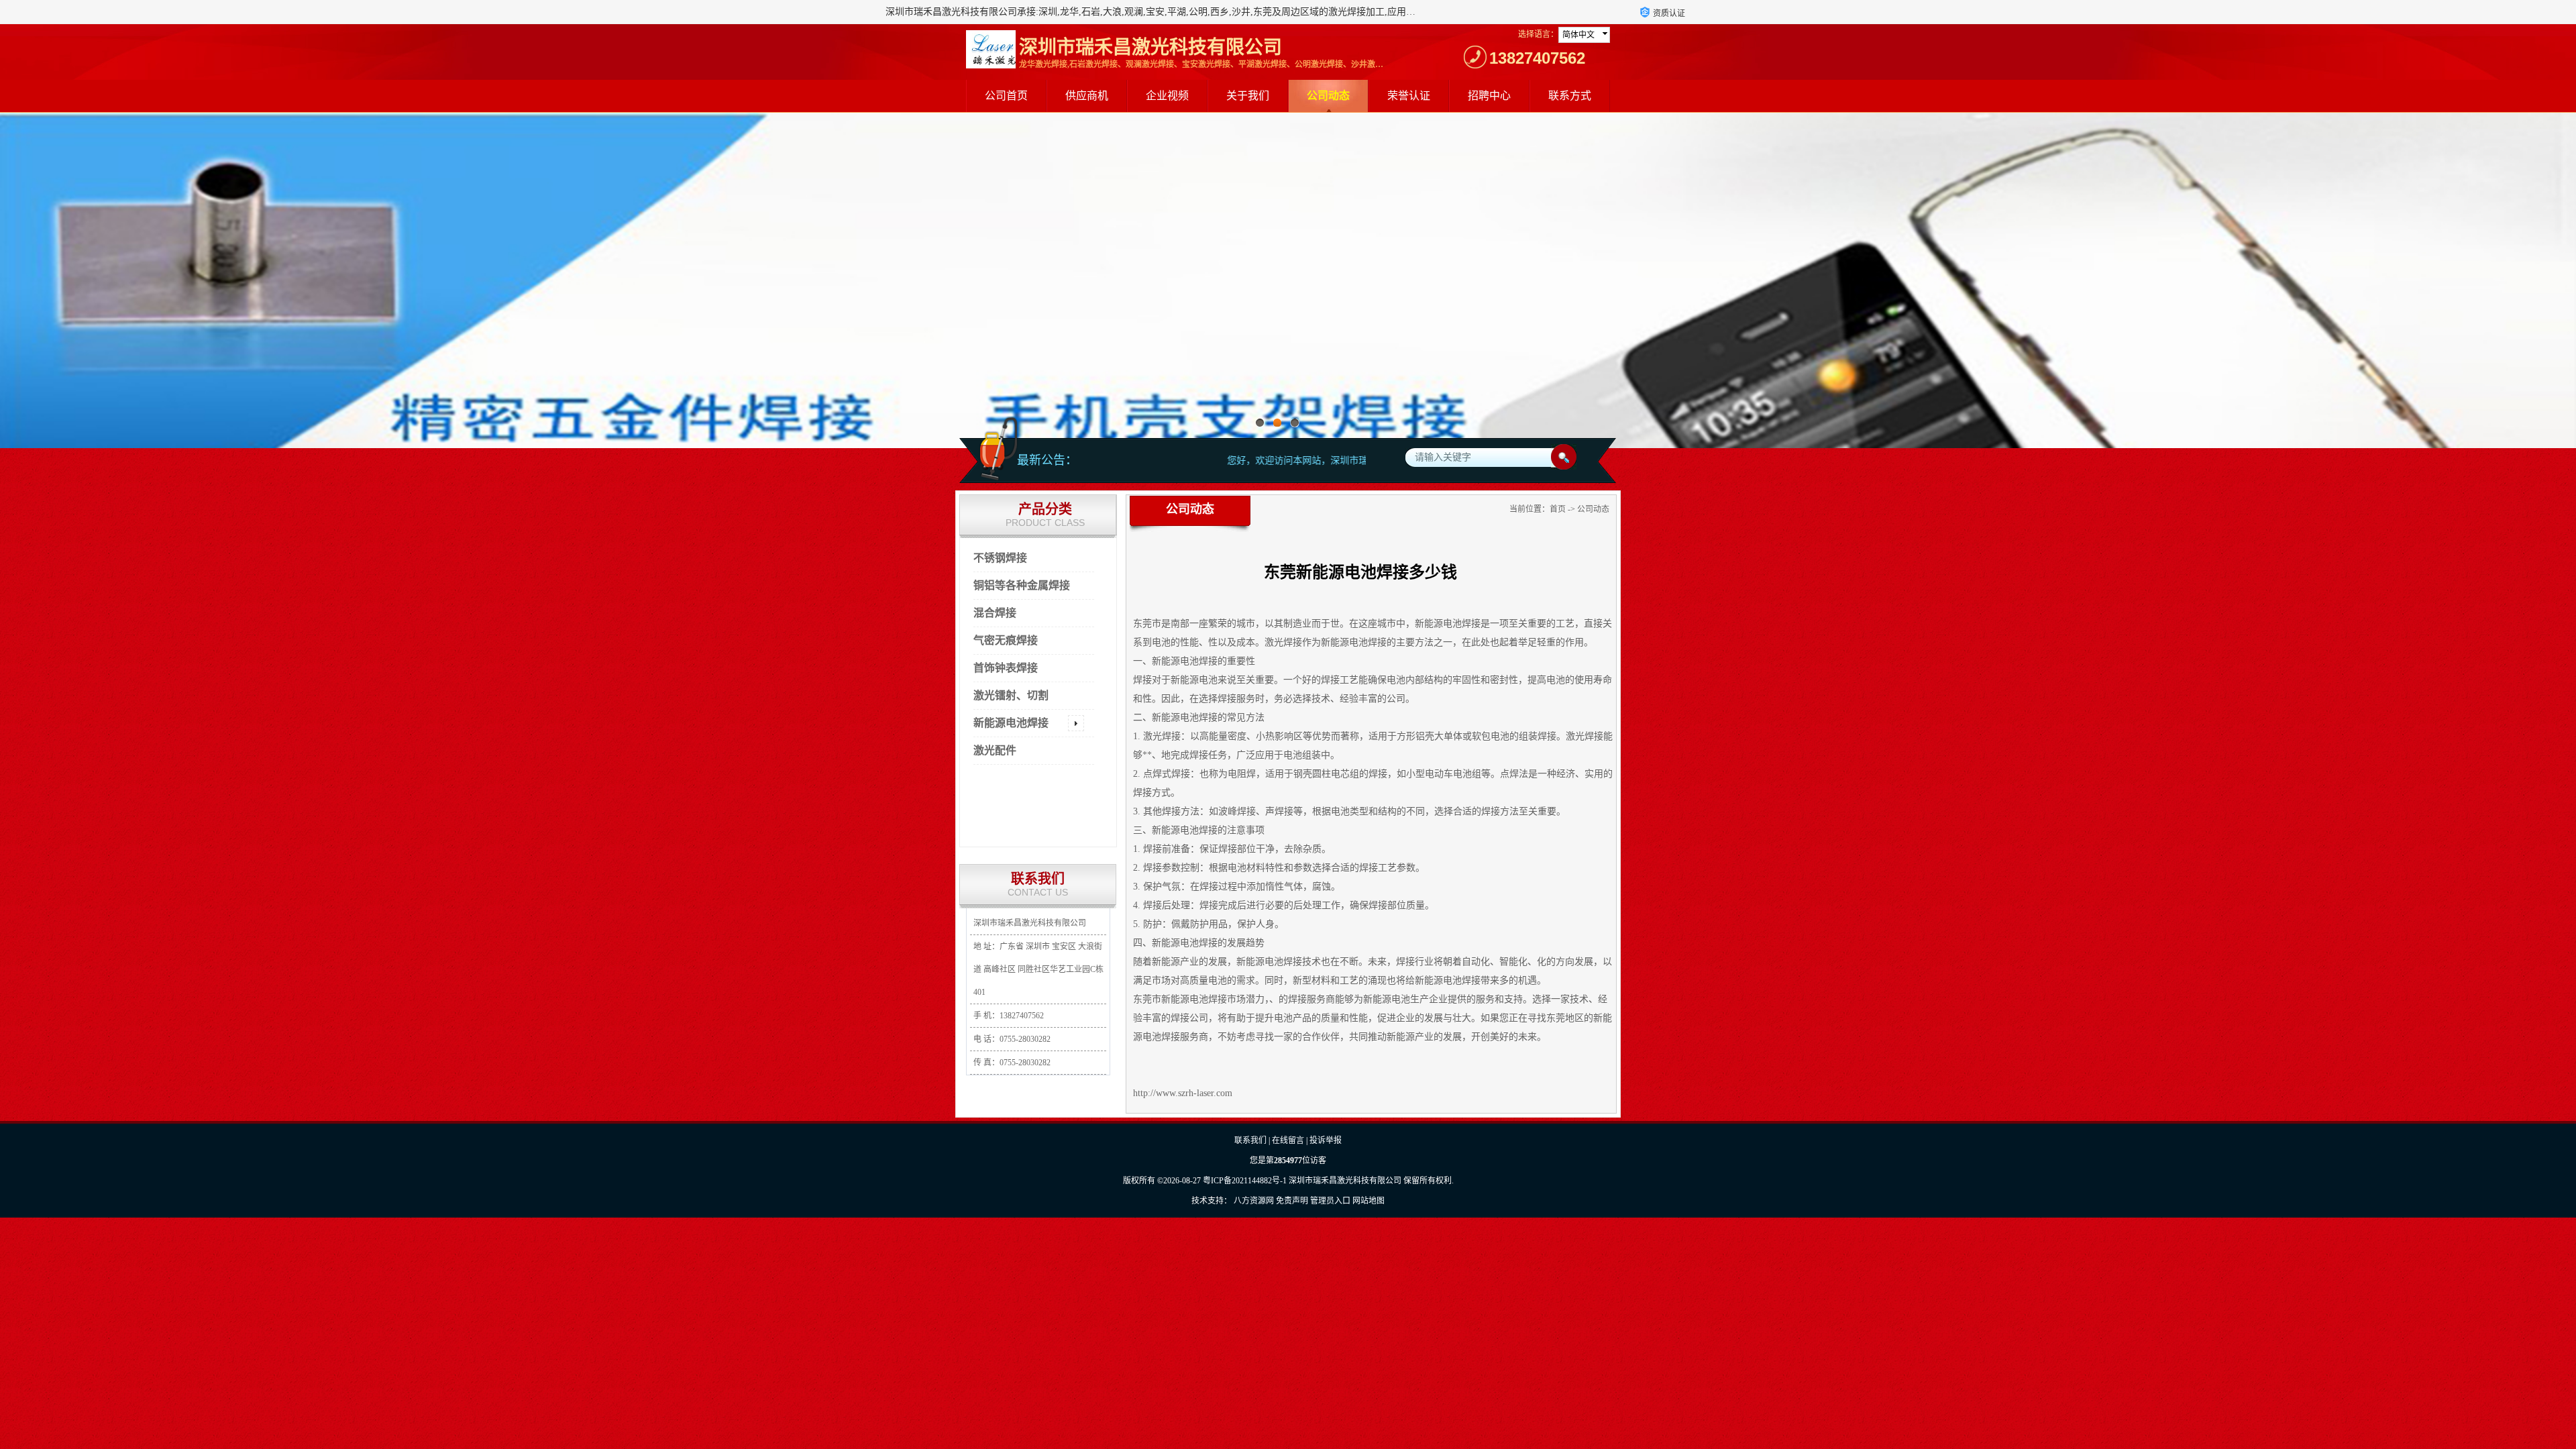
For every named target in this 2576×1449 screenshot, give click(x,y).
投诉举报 (1326, 1140)
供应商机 (1087, 96)
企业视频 (1167, 96)
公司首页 (1006, 96)
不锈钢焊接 (1000, 558)
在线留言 (1288, 1140)
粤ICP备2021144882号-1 (1245, 1181)
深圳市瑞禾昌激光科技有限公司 (1345, 1181)
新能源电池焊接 (1011, 723)
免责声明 (1292, 1201)
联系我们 (1250, 1140)
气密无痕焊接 (1006, 640)
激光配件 (995, 750)
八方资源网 (1254, 1201)
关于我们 (1248, 96)
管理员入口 (1330, 1201)
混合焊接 (995, 613)
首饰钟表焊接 (1006, 668)
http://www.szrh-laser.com (1183, 1093)
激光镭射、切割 (1011, 695)
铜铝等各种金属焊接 (1022, 585)
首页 (1558, 509)
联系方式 (1570, 96)
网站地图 (1368, 1201)
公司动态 (1328, 96)
